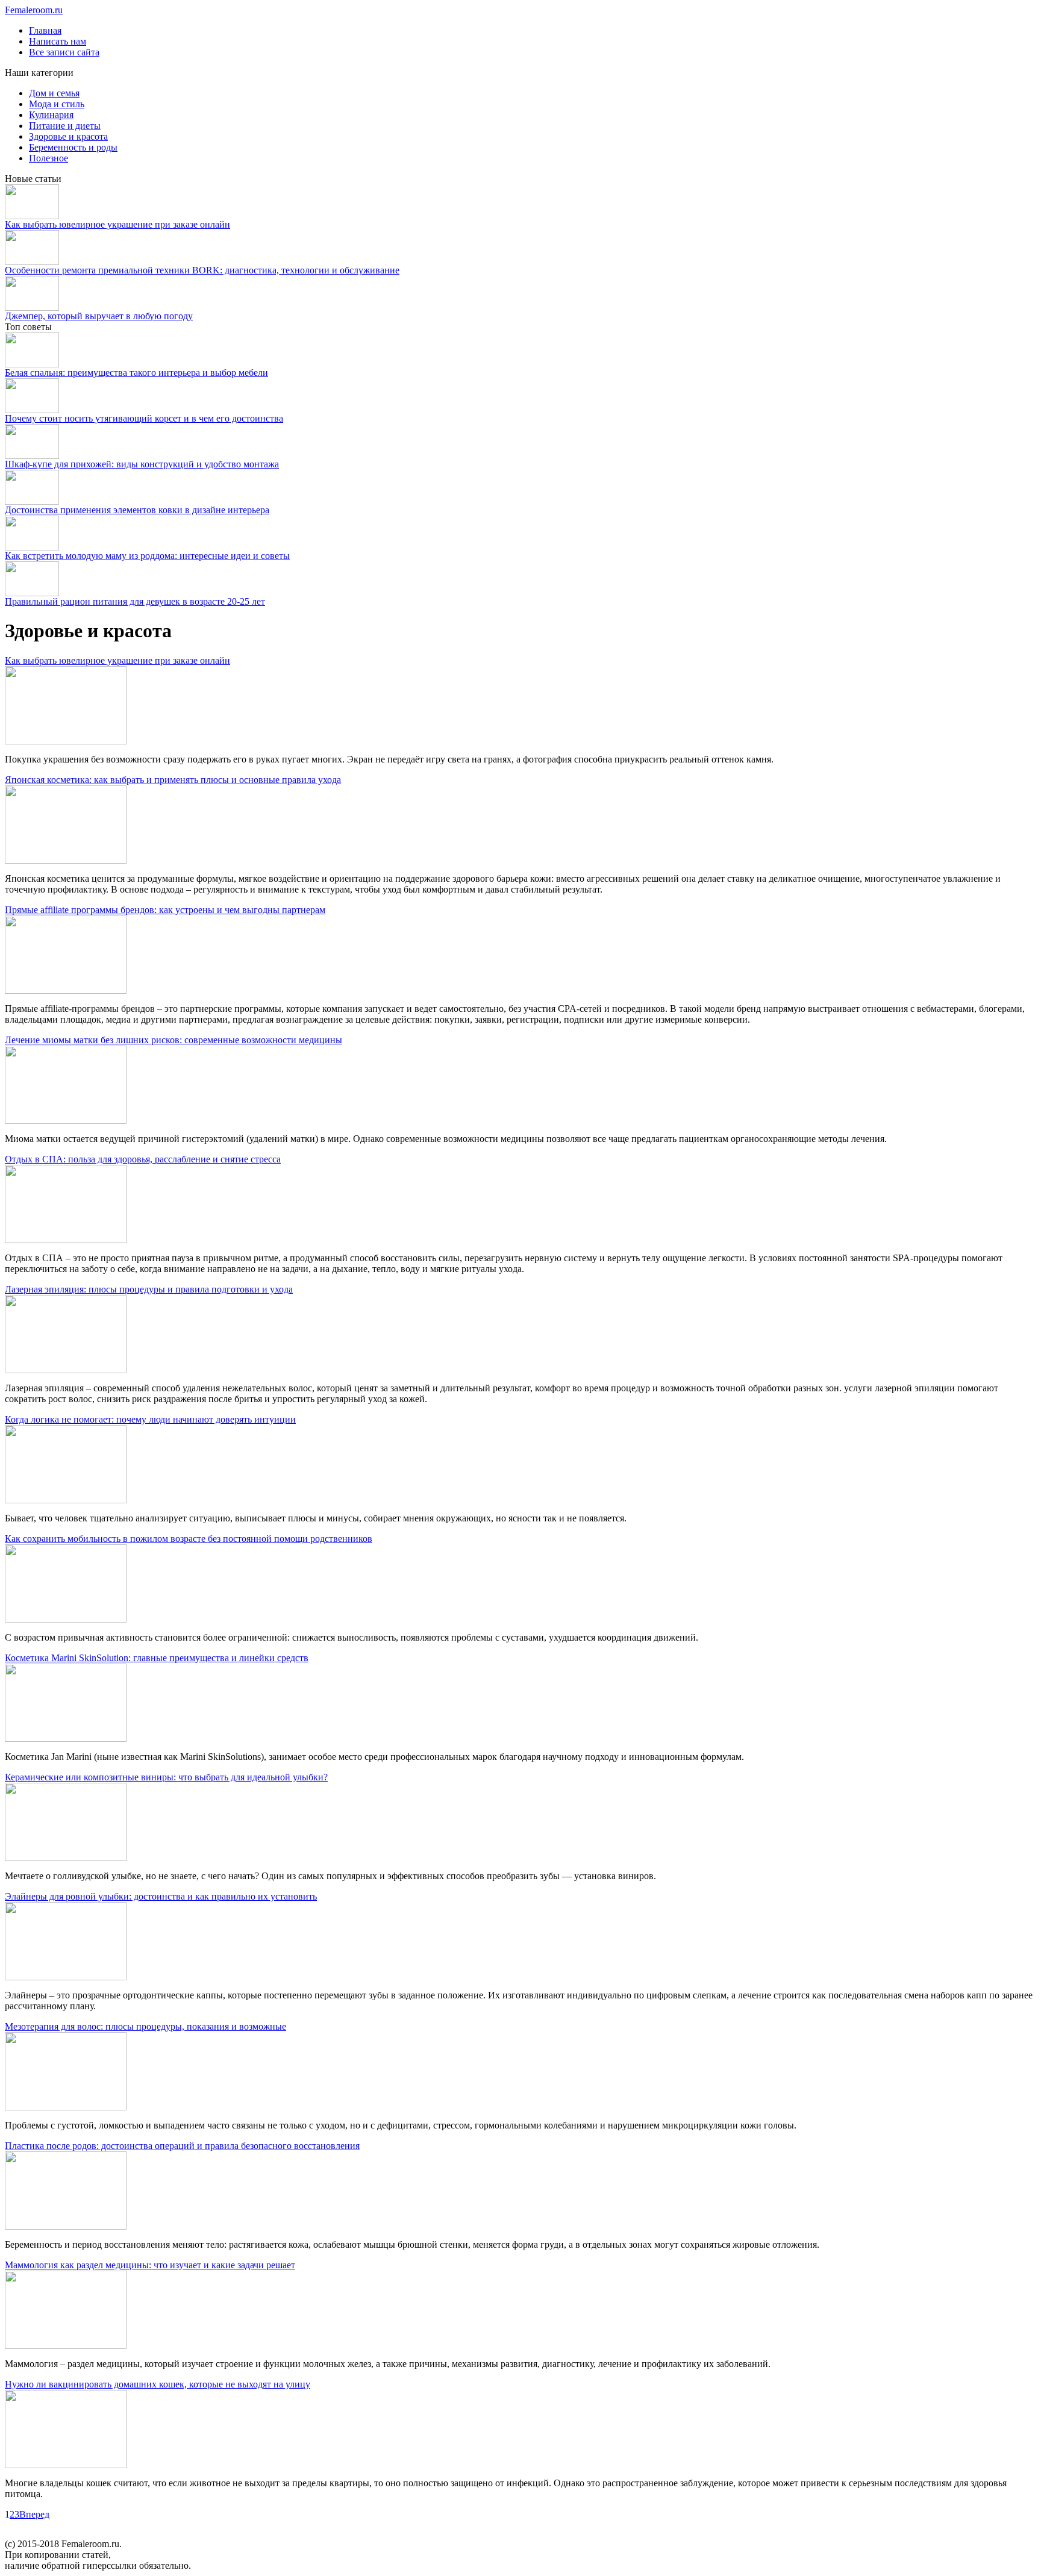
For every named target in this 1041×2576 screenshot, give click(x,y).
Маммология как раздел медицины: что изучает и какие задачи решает (150, 2265)
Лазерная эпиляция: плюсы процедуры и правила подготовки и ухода (149, 1289)
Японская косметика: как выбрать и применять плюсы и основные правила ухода (173, 780)
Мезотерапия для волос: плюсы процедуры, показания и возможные (145, 2026)
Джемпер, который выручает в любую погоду (99, 316)
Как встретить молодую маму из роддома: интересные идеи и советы (147, 556)
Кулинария (51, 115)
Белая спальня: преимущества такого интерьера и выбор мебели (136, 373)
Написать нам (58, 41)
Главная (45, 30)
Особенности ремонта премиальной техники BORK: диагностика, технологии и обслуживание (202, 270)
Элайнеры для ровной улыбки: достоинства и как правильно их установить (161, 1896)
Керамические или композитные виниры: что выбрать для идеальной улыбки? (166, 1777)
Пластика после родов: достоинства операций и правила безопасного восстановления (182, 2146)
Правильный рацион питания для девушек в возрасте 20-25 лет (135, 601)
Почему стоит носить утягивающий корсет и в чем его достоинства (144, 418)
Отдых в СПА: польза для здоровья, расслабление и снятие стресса (143, 1159)
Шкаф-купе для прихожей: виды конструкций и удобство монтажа (142, 464)
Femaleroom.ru (34, 10)
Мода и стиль (57, 104)
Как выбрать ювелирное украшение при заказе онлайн (117, 224)
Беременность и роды (73, 147)
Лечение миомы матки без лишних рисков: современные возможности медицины (173, 1040)
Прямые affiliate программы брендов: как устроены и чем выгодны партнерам (165, 910)
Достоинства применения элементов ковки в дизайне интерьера (137, 510)
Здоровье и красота (68, 136)
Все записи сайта (64, 52)
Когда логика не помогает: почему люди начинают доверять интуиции (150, 1419)
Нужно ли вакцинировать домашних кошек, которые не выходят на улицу (158, 2384)
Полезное (48, 158)
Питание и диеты (65, 126)
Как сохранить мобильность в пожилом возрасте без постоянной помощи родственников (189, 1539)
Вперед (34, 2514)
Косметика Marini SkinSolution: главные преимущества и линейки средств (157, 1658)
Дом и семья (54, 93)
